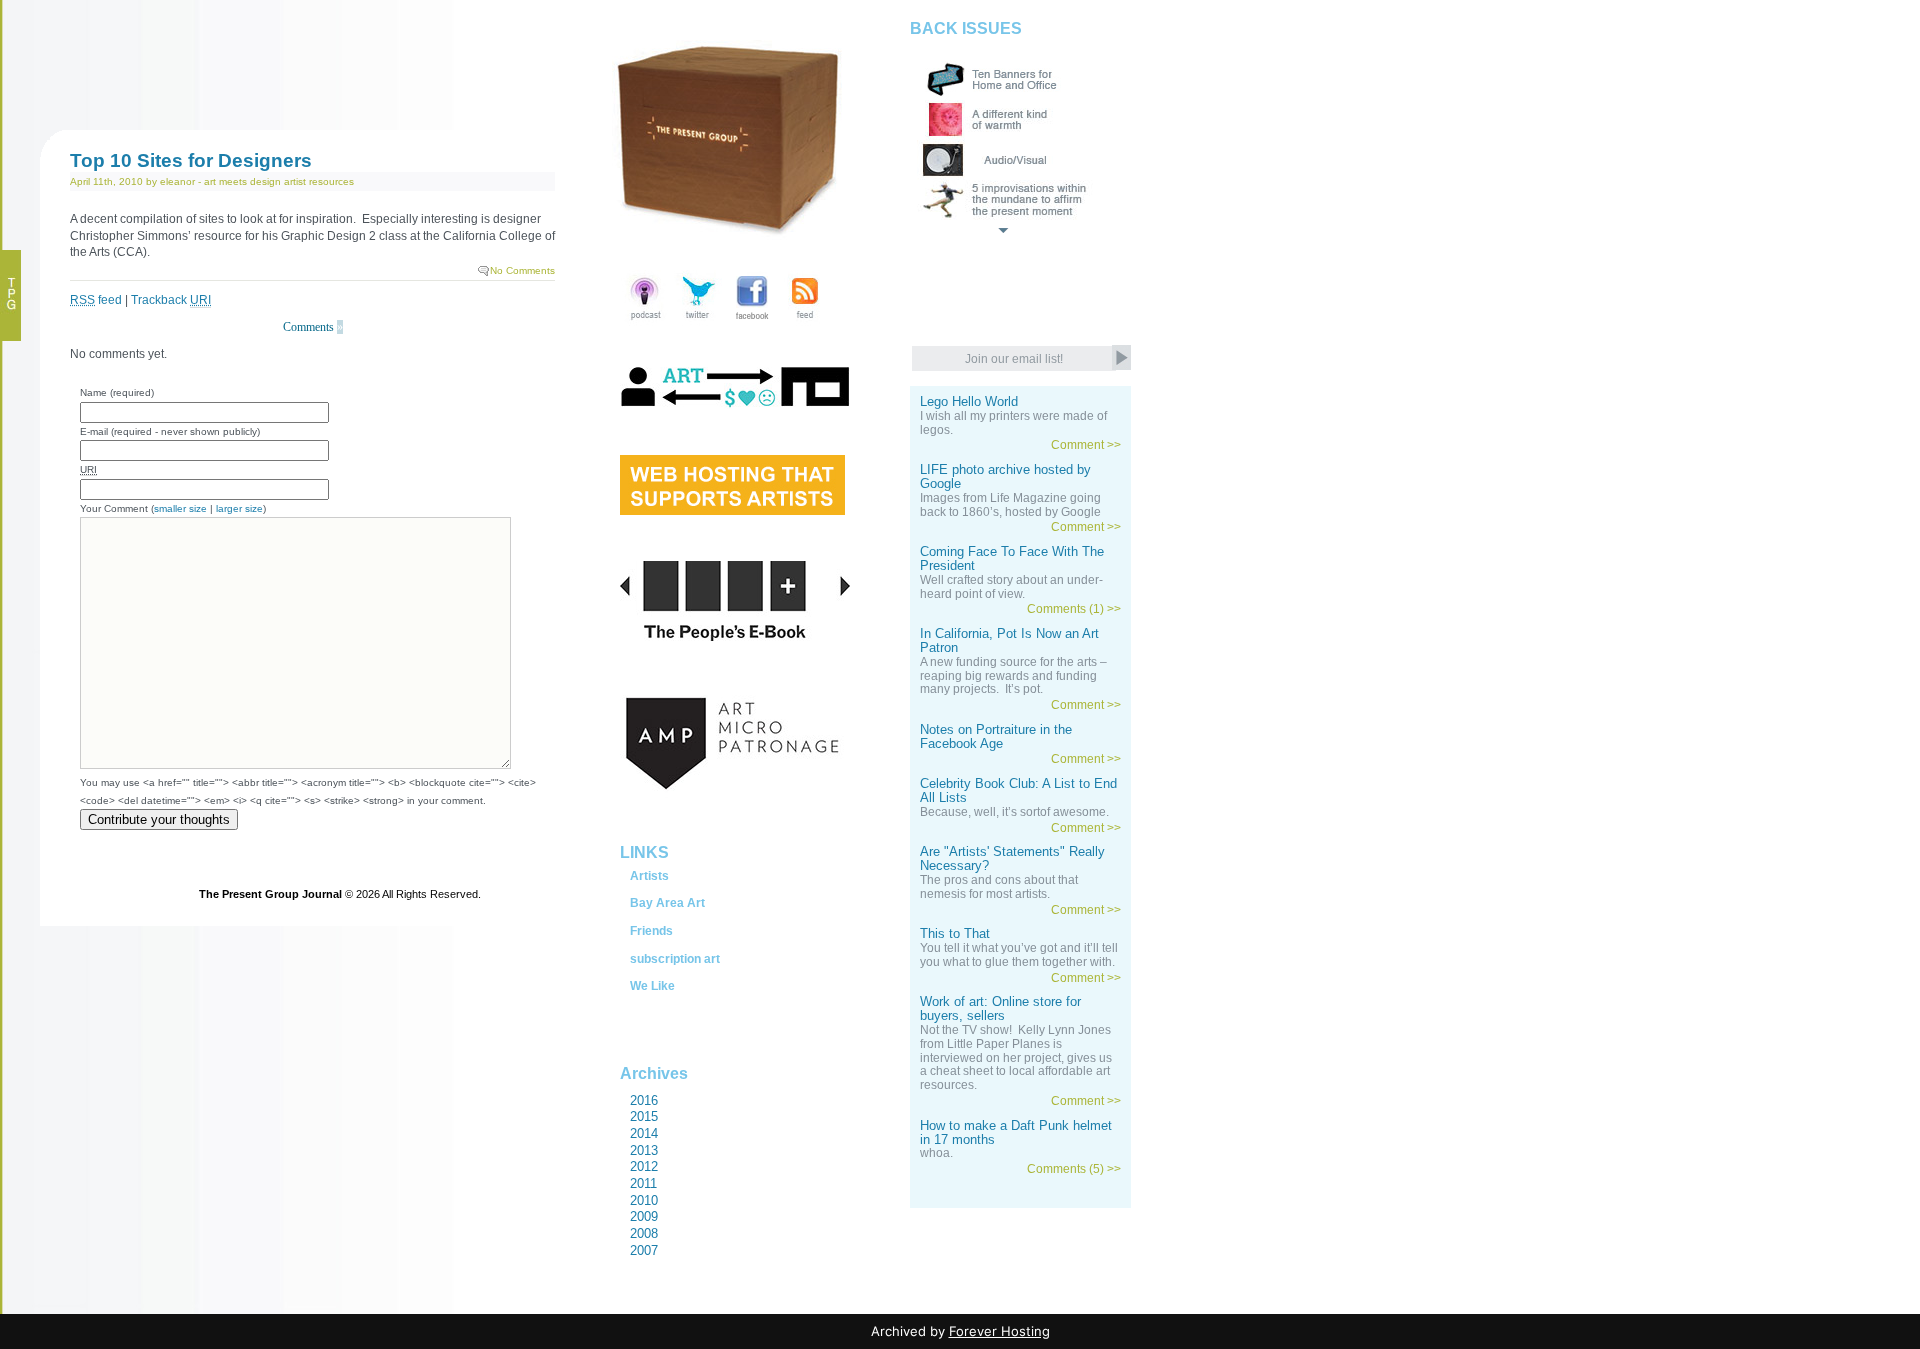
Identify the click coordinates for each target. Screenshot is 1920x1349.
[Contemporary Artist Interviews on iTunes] (645, 321)
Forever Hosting (999, 1331)
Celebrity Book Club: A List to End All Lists (1018, 791)
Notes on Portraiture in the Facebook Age (996, 737)
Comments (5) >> (1074, 1169)
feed (96, 300)
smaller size (180, 508)
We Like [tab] (652, 986)
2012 (644, 1166)
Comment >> (1086, 445)
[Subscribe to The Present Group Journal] (804, 321)
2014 (644, 1133)
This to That (955, 934)
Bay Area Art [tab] (667, 903)
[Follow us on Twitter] (698, 321)
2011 (643, 1183)
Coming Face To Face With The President (1012, 559)
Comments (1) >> (1074, 609)
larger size (239, 508)
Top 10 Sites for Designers (191, 160)
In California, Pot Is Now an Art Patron (1009, 641)
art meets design (242, 181)
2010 (644, 1200)
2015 (644, 1116)
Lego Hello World (969, 402)
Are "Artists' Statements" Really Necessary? (1012, 859)
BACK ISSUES (966, 28)
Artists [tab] (649, 876)
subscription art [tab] (675, 959)
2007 (644, 1250)
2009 (644, 1216)
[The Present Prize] (732, 508)
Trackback (171, 300)
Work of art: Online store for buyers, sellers (1000, 1009)
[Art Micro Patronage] (735, 765)
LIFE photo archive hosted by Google (1005, 477)
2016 (644, 1100)
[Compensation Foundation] (735, 407)
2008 (644, 1233)
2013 (644, 1150)
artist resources (319, 181)
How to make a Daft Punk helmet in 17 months (1016, 1133)
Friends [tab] (651, 931)
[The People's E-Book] (735, 624)
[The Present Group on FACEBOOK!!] (751, 321)
